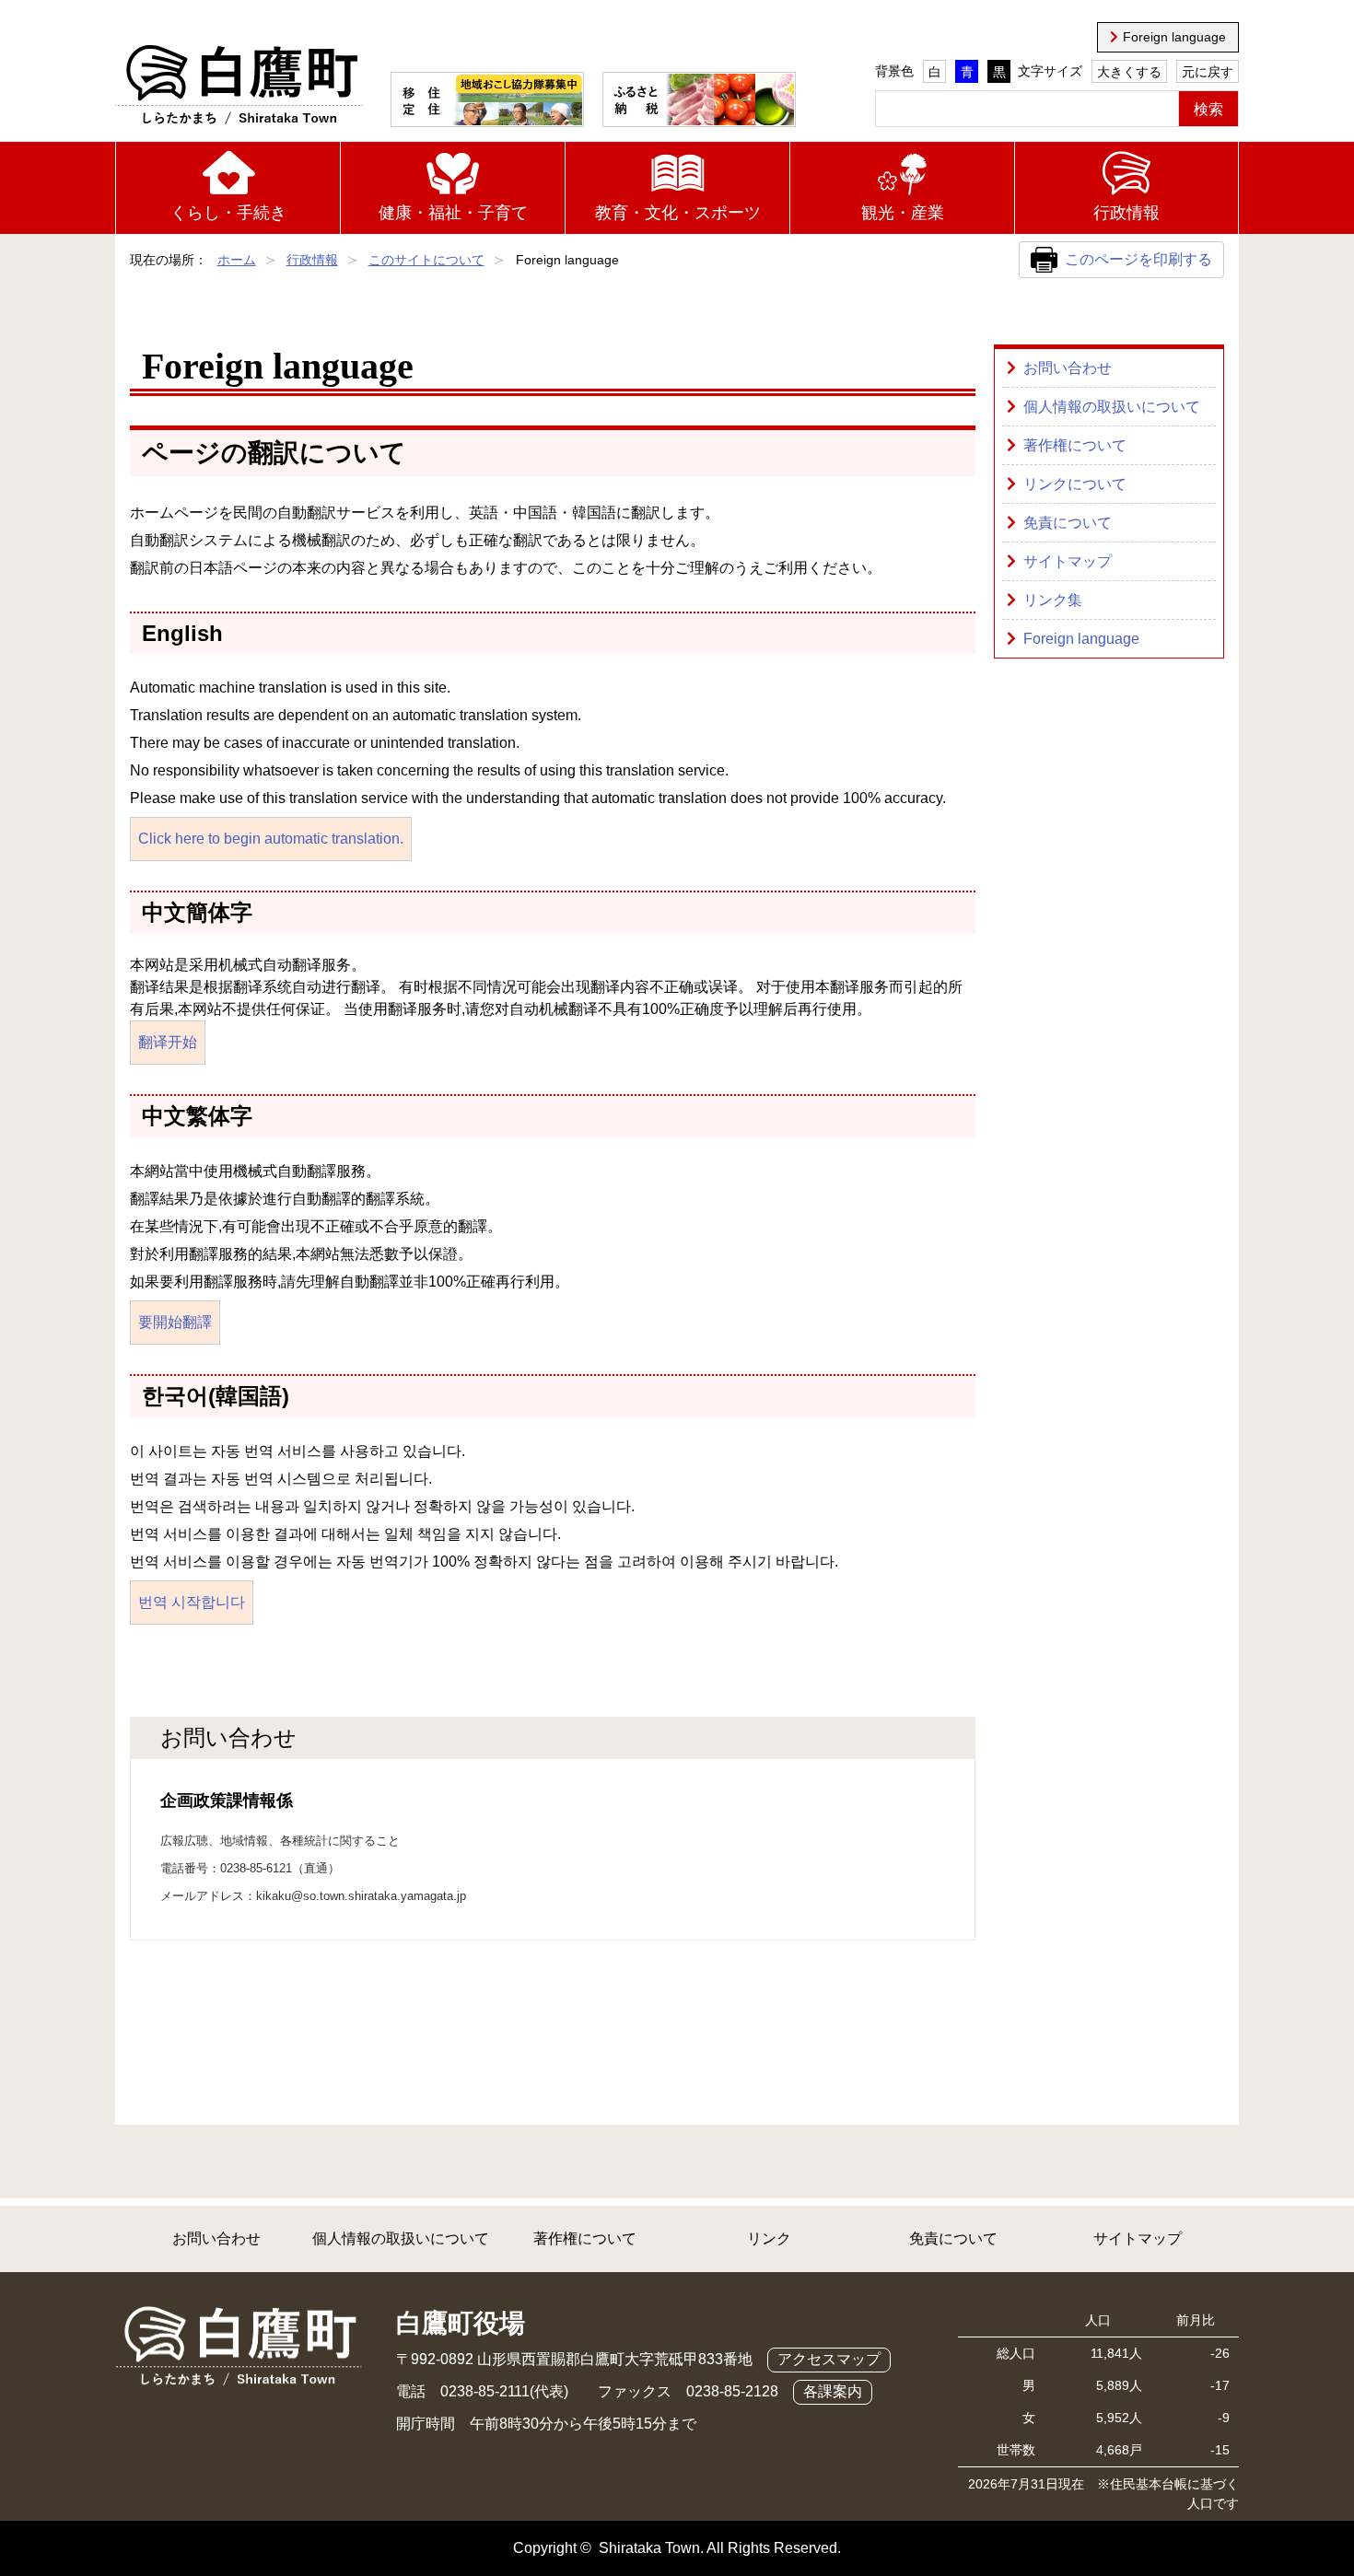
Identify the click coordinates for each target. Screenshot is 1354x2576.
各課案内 (833, 2391)
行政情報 (1126, 213)
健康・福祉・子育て (453, 213)
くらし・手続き (228, 213)
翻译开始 (168, 1042)
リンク (769, 2238)
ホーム (237, 260)
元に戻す (1208, 72)
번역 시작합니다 (192, 1602)
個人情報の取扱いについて (1112, 407)
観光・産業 (903, 213)
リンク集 (1053, 600)
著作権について (1075, 445)
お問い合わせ (1068, 368)
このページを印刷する (1138, 259)
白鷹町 (239, 86)
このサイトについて (426, 260)
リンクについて (1075, 484)
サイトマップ (1068, 561)
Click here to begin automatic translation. (271, 839)
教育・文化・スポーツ (678, 213)
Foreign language (1174, 37)
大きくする (1129, 72)
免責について (1068, 523)
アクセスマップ (829, 2359)
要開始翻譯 (175, 1322)
